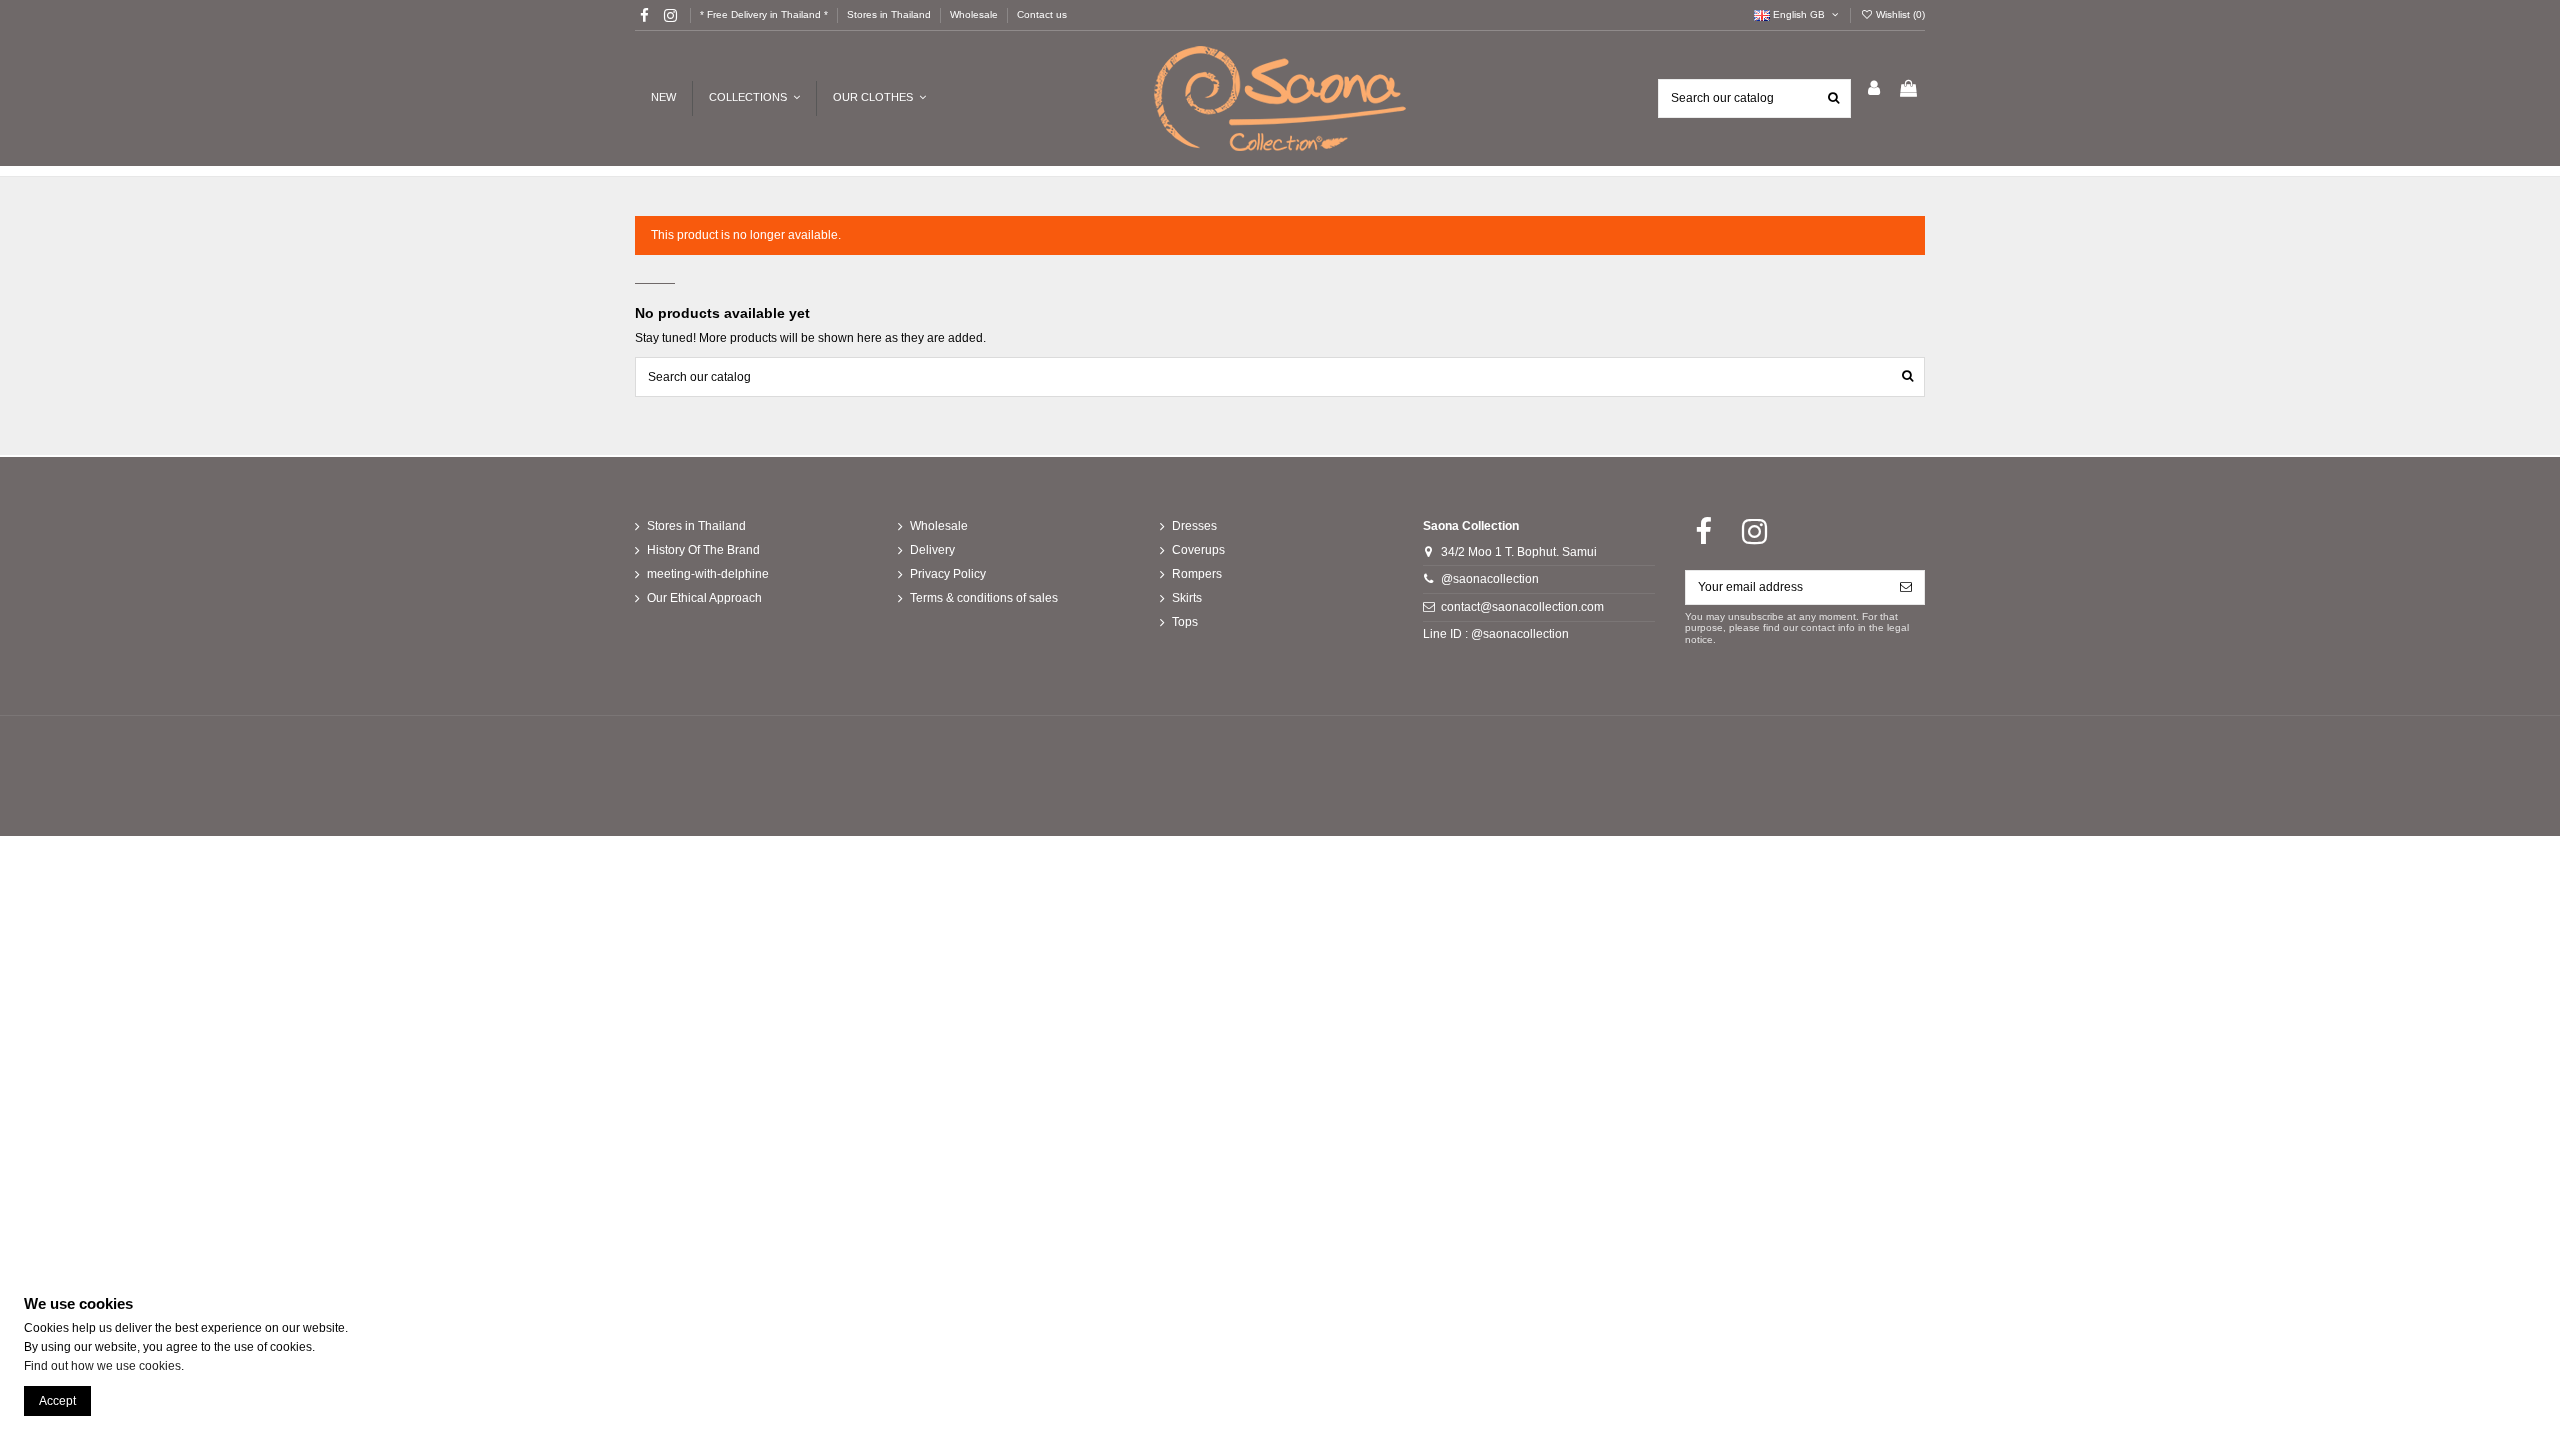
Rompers (1197, 574)
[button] (879, 98)
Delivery (932, 550)
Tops (1185, 622)
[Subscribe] (1906, 587)
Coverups (1198, 550)
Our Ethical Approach (704, 598)
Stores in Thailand (890, 14)
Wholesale (975, 14)
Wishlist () (1899, 14)
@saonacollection (1490, 579)
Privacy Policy (948, 574)
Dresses (1194, 526)
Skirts (1187, 598)
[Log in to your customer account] (1874, 89)
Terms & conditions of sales (984, 598)
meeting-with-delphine (708, 574)
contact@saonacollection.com (1522, 607)
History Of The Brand (703, 550)
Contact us (1042, 14)
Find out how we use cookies (102, 1366)
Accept (57, 1401)
